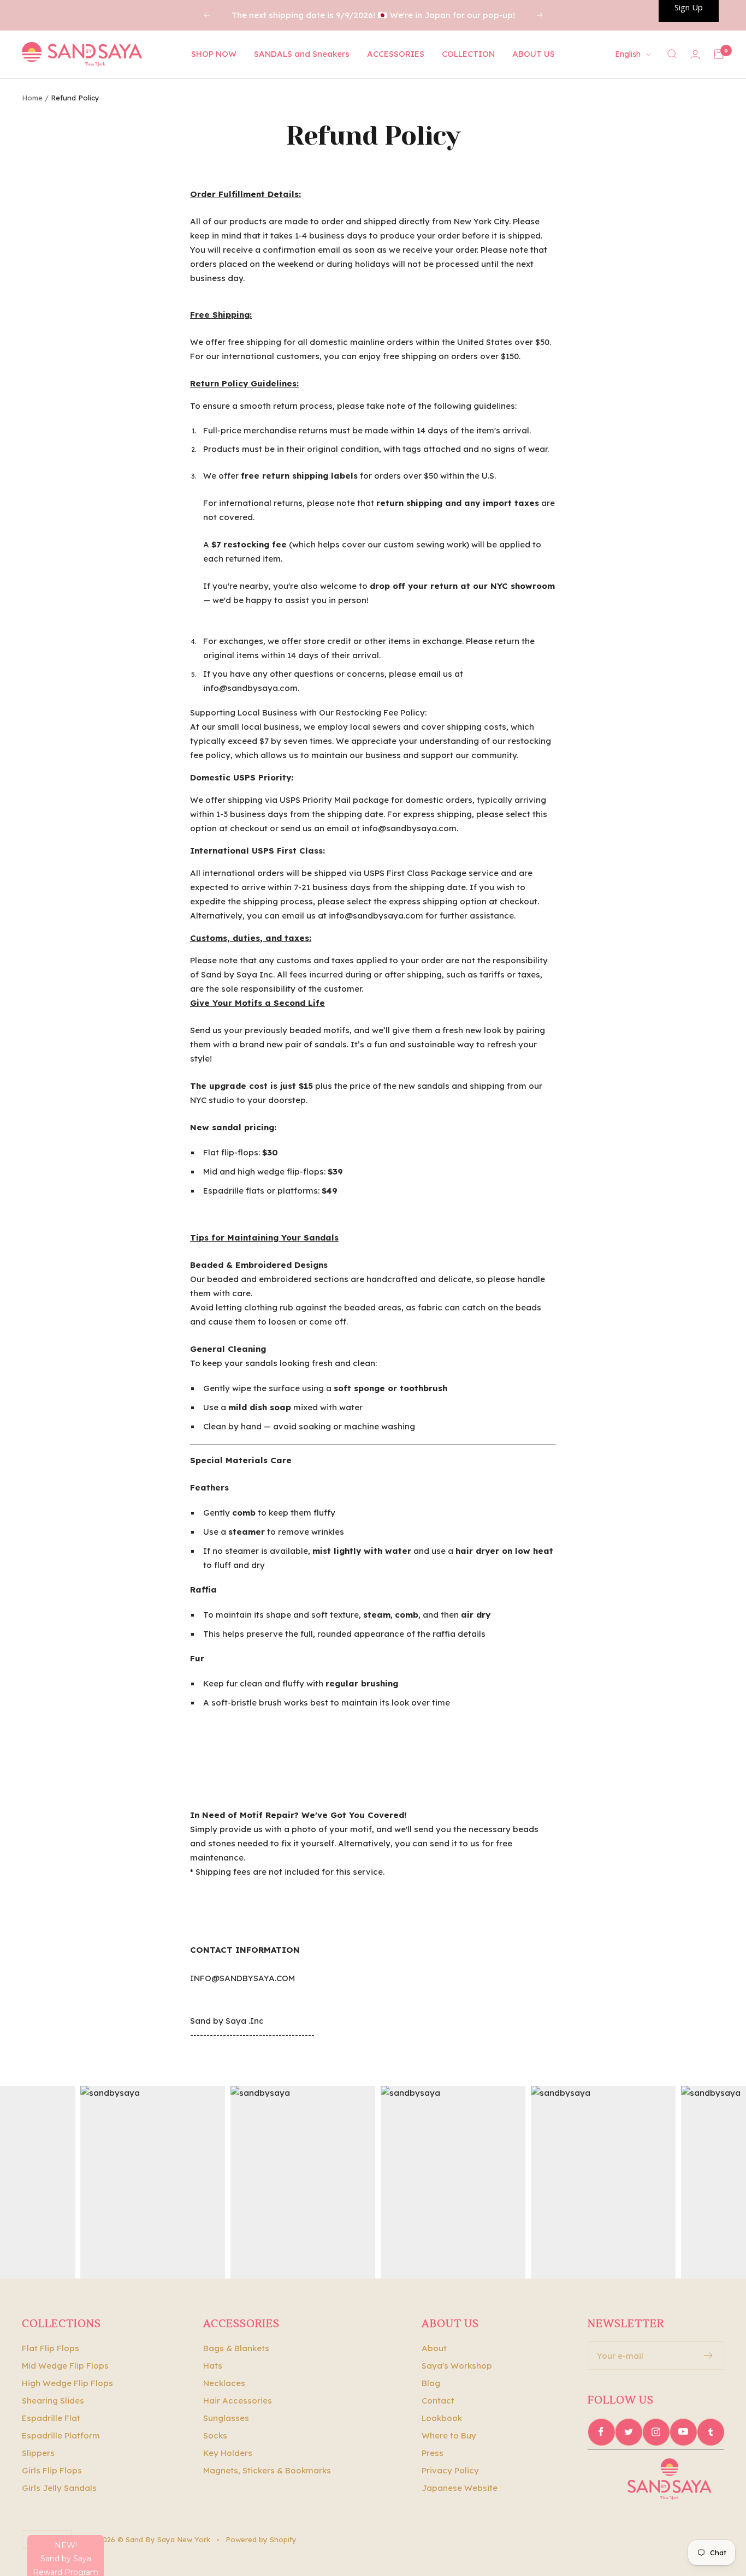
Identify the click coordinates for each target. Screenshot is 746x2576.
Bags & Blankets (236, 2348)
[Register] (709, 2356)
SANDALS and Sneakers (302, 54)
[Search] (672, 54)
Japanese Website (460, 2488)
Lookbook (442, 2418)
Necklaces (224, 2383)
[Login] (695, 54)
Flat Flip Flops (51, 2348)
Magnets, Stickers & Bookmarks (267, 2470)
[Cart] (719, 54)
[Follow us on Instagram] (656, 2432)
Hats (213, 2366)
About (434, 2348)
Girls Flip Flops (52, 2470)
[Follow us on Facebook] (601, 2432)
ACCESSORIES (396, 54)
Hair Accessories (238, 2401)
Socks (215, 2435)
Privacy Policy (450, 2470)
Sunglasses (226, 2418)
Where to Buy (449, 2435)
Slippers (38, 2453)
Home (32, 98)
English (628, 54)
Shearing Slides (53, 2401)
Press (433, 2453)
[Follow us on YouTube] (683, 2432)
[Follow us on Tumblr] (711, 2432)
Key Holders (228, 2453)
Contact (438, 2401)
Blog (431, 2383)
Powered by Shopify (261, 2539)
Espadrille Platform (61, 2435)
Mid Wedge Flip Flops (65, 2366)
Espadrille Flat (51, 2418)
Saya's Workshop (457, 2366)
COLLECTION (468, 54)
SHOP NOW (214, 54)
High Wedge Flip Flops (67, 2383)
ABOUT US (534, 54)
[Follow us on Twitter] (629, 2432)
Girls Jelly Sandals (59, 2488)
